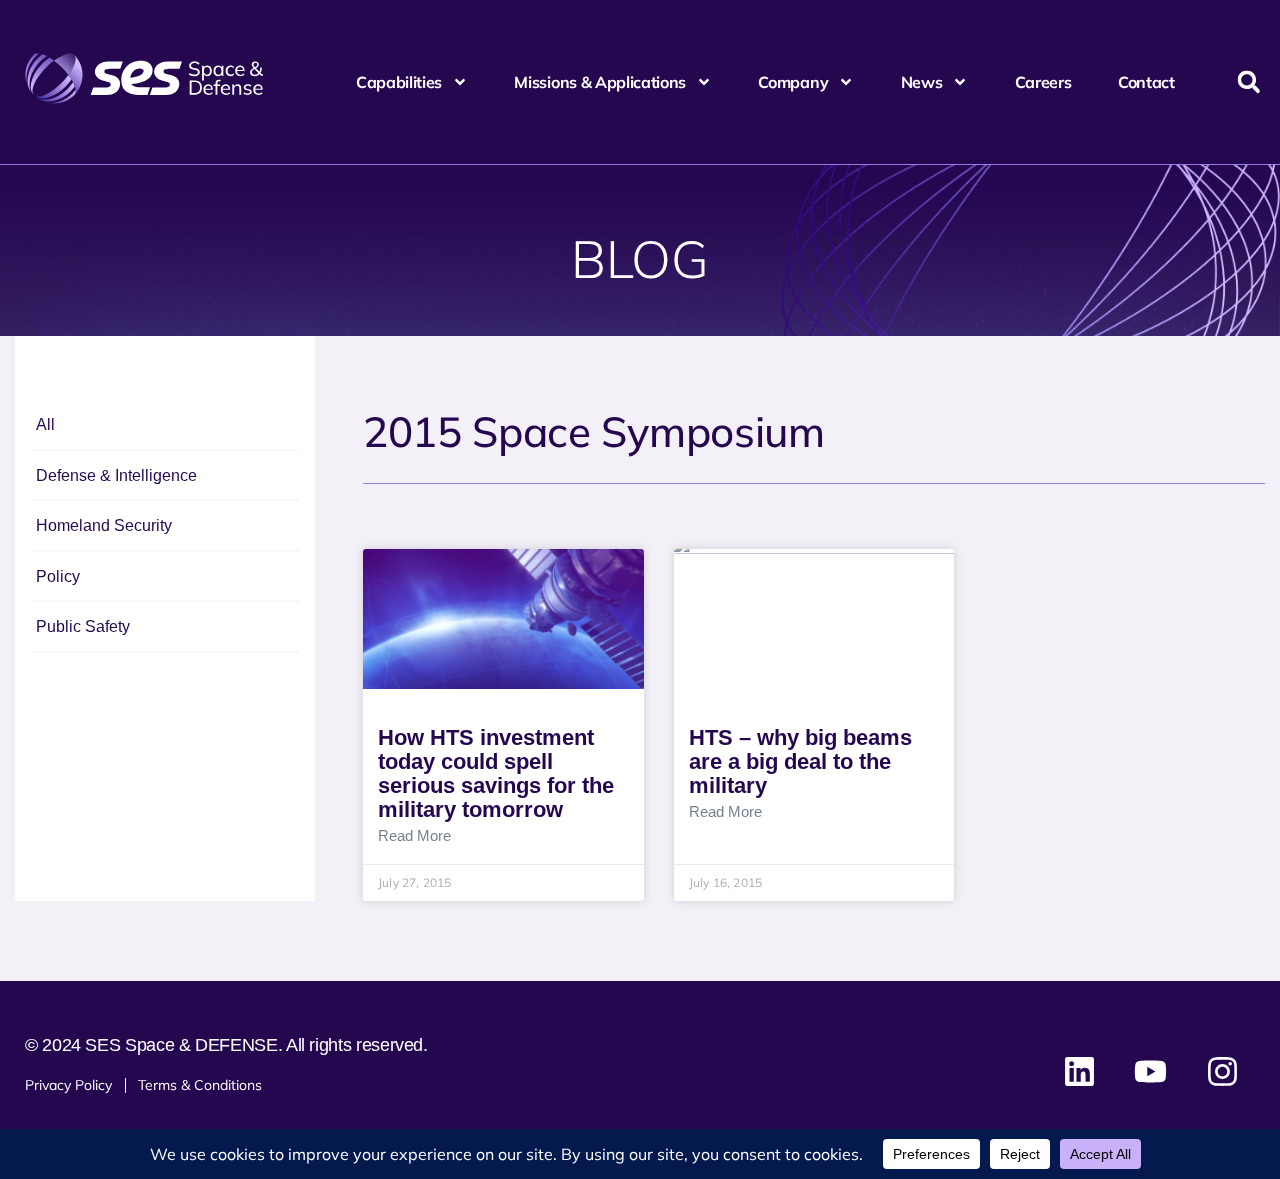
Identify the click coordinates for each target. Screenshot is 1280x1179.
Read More (414, 836)
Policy (58, 576)
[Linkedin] (1080, 1072)
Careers (1043, 82)
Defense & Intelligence (116, 475)
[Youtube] (1151, 1072)
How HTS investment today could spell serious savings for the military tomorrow (496, 773)
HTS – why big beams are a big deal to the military (800, 761)
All (45, 424)
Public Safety (83, 626)
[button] (1248, 82)
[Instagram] (1222, 1072)
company (793, 82)
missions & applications (600, 82)
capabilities (399, 82)
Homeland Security (104, 525)
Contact (1146, 82)
